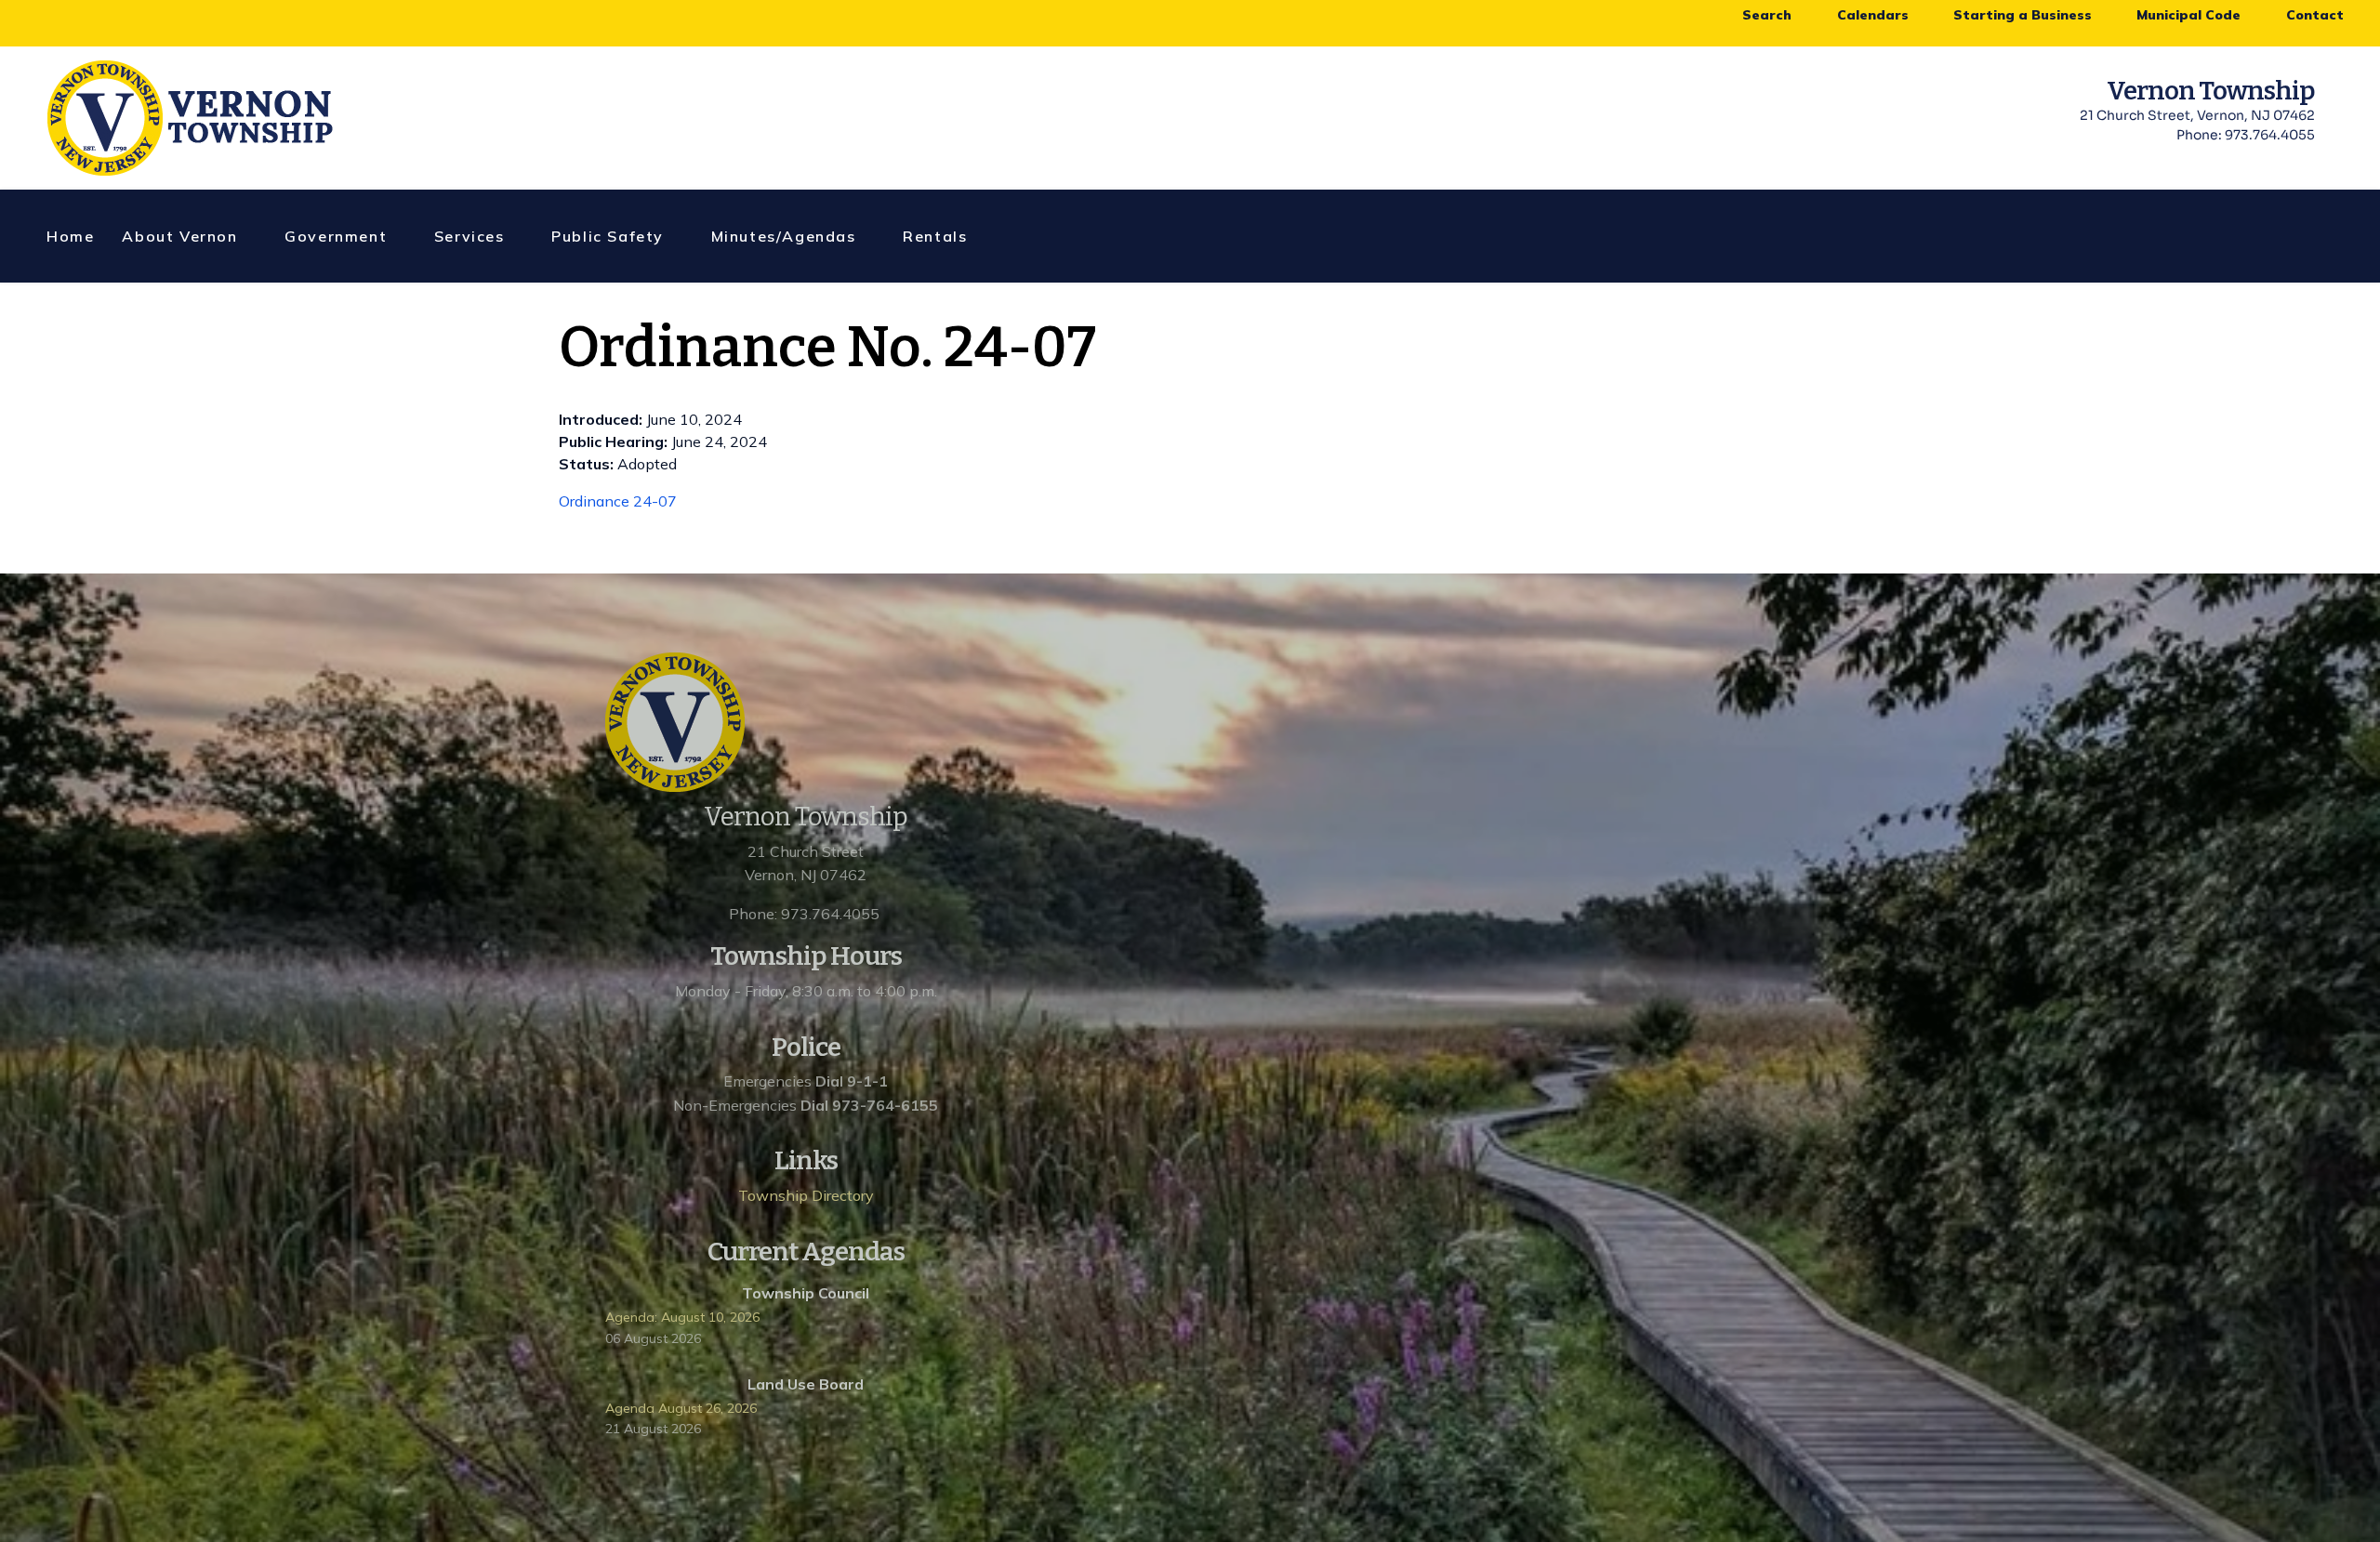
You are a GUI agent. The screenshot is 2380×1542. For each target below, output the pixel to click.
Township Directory (806, 1195)
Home (70, 236)
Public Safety (608, 236)
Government (336, 236)
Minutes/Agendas (784, 236)
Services (469, 236)
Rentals (935, 236)
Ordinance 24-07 (618, 501)
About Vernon (179, 236)
